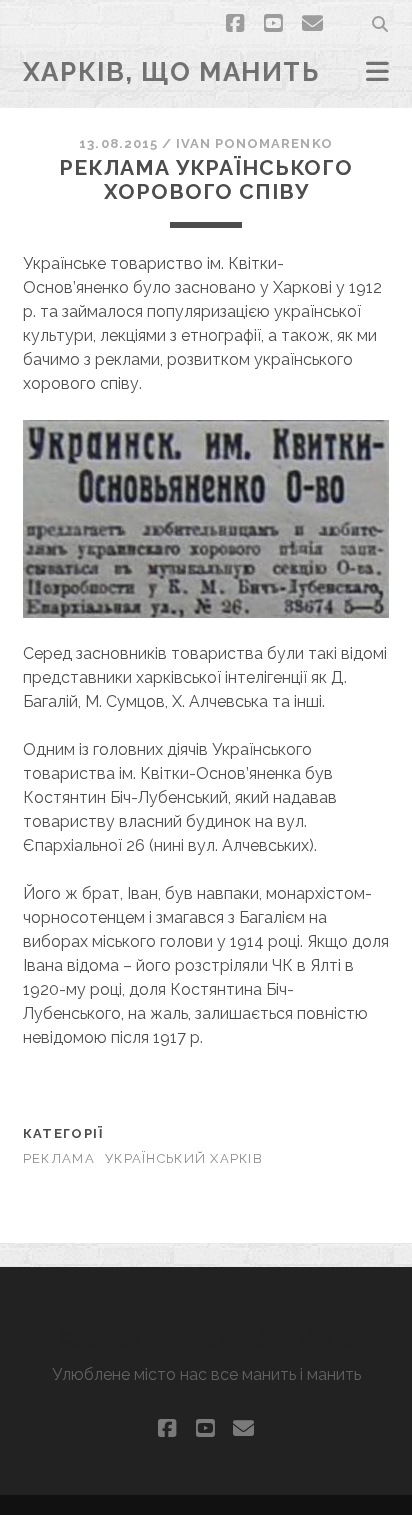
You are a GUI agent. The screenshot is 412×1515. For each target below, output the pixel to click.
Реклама (59, 1158)
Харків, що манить (171, 72)
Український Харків (184, 1158)
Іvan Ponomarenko (254, 143)
